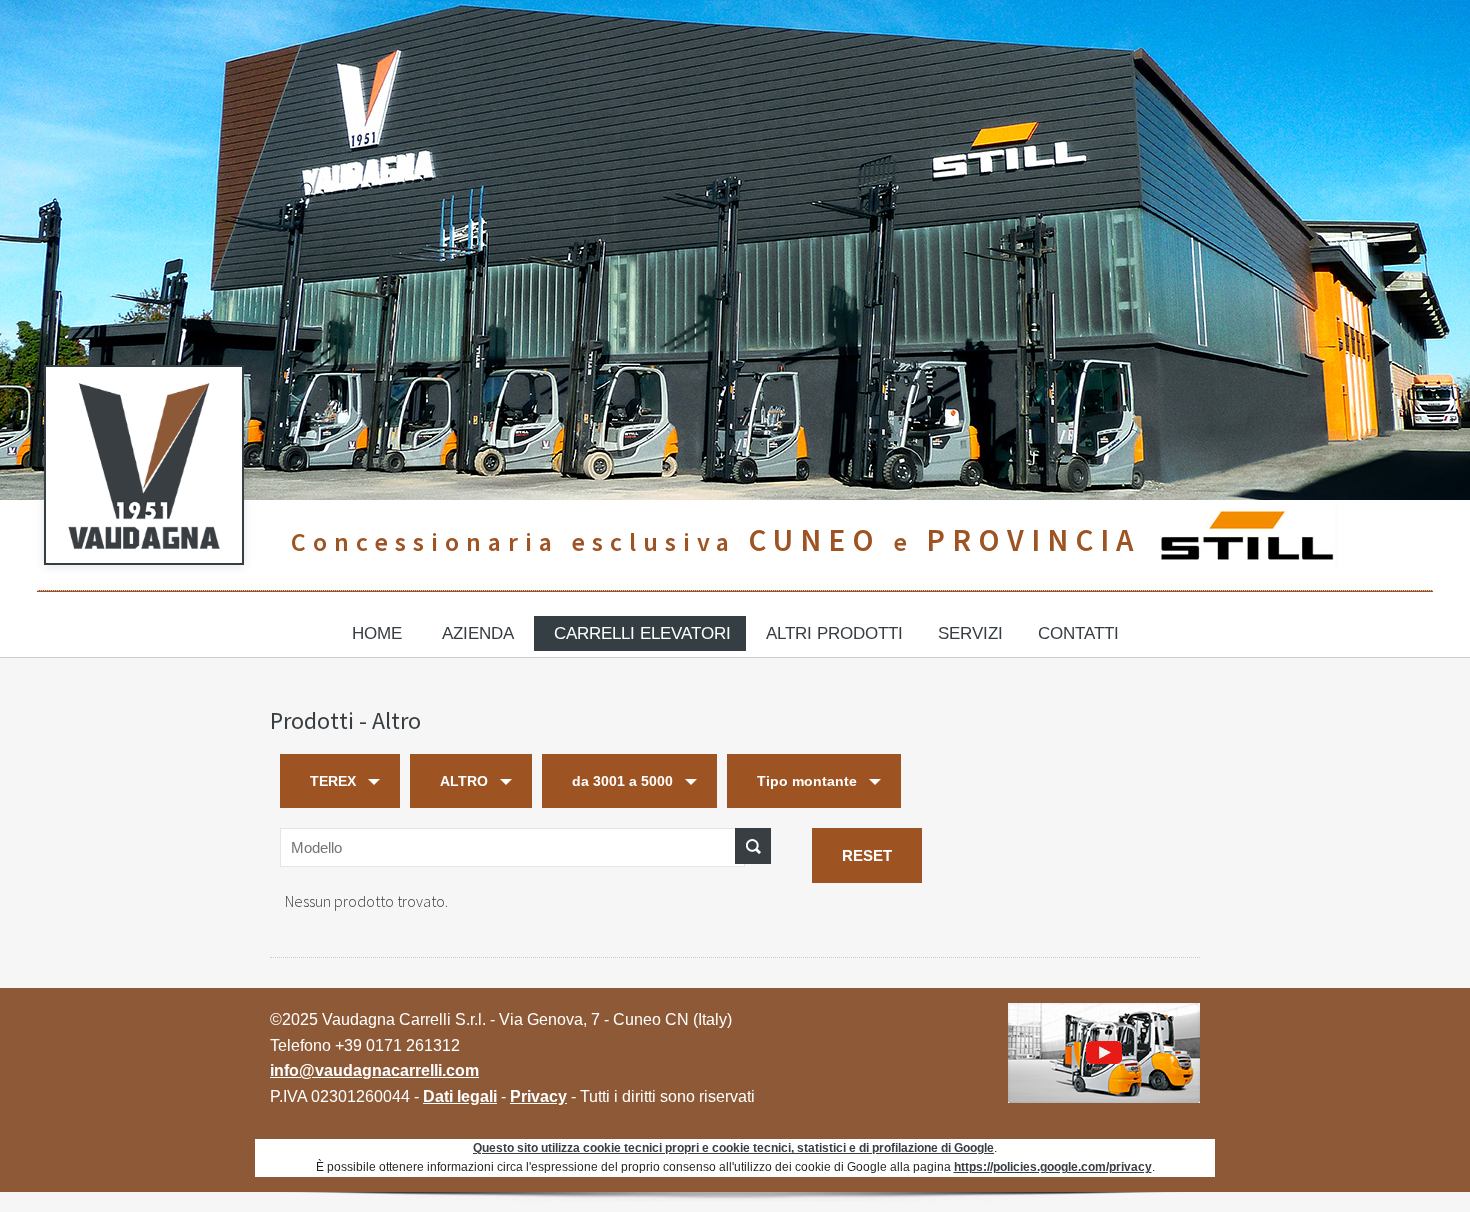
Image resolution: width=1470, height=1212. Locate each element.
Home (377, 633)
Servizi (970, 633)
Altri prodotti (834, 633)
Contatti (1078, 633)
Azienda (478, 633)
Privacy (538, 1096)
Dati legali (460, 1096)
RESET (867, 855)
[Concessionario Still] (1245, 540)
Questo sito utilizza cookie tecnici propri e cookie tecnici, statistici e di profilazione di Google (733, 1147)
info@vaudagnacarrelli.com (374, 1070)
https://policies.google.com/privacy (1053, 1166)
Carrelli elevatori (642, 633)
